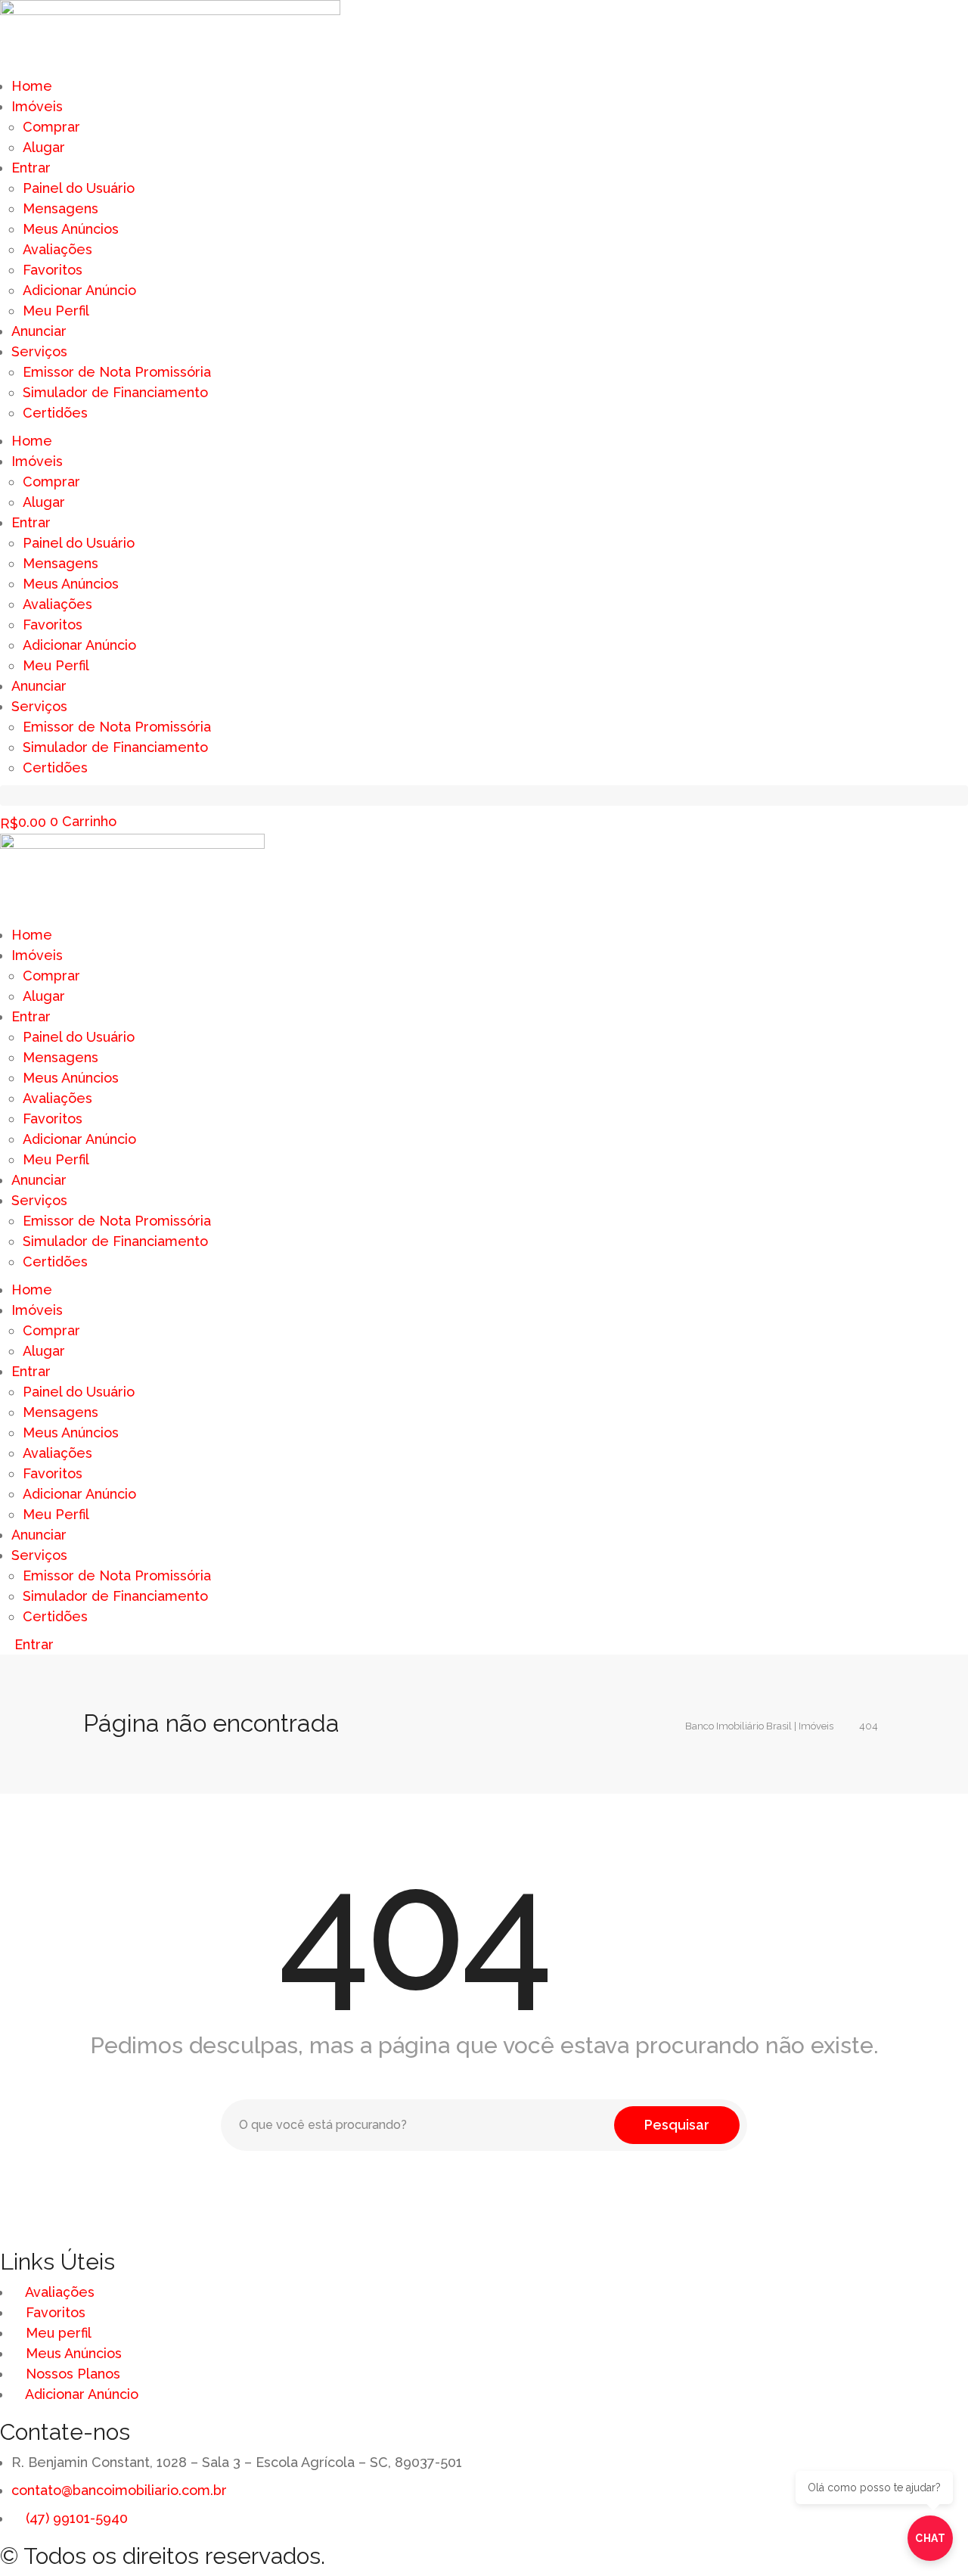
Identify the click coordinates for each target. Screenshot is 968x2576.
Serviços (39, 351)
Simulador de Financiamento (115, 392)
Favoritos (53, 270)
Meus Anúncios (71, 229)
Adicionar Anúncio (79, 290)
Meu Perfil (56, 311)
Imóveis (37, 106)
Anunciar (39, 331)
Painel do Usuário (79, 188)
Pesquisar (677, 2125)
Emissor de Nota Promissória (117, 372)
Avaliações (57, 249)
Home (32, 86)
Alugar (44, 147)
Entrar (31, 168)
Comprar (51, 127)
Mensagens (60, 208)
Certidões (55, 413)
